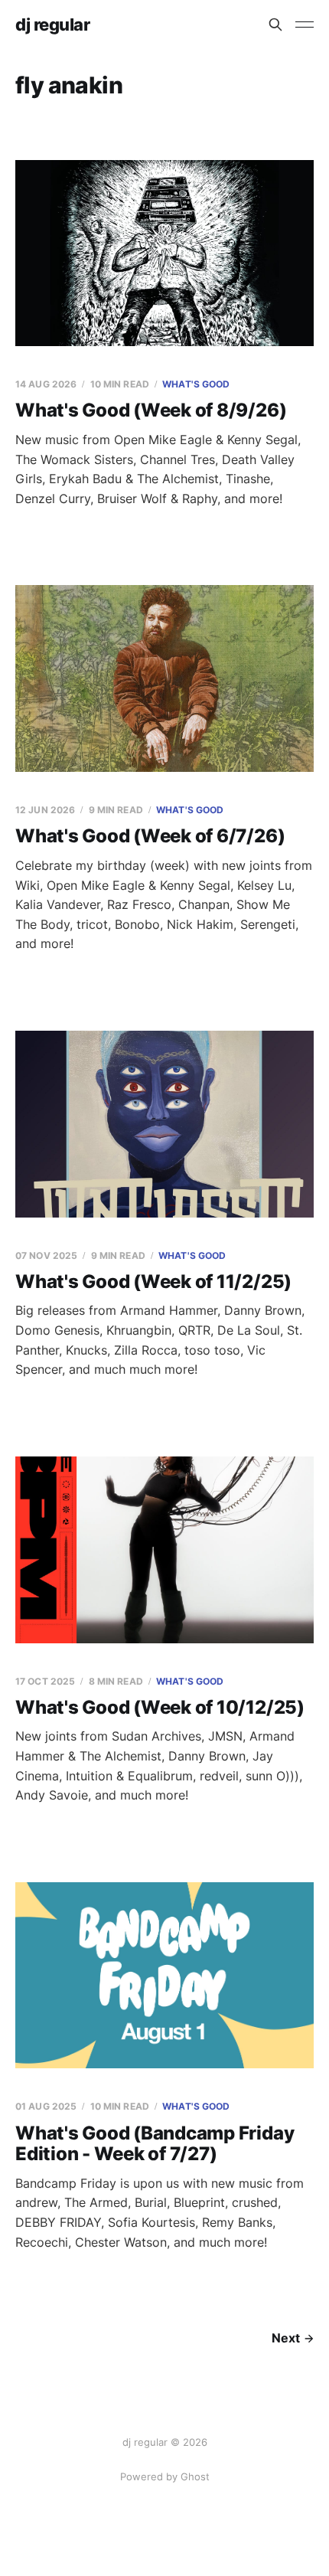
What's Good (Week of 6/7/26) (150, 836)
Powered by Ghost (165, 2476)
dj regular (53, 25)
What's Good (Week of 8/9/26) (151, 410)
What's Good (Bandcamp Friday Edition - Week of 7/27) (155, 2144)
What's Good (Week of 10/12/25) (160, 1707)
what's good (196, 384)
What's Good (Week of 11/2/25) (153, 1281)
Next (286, 2338)
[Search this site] (275, 25)
